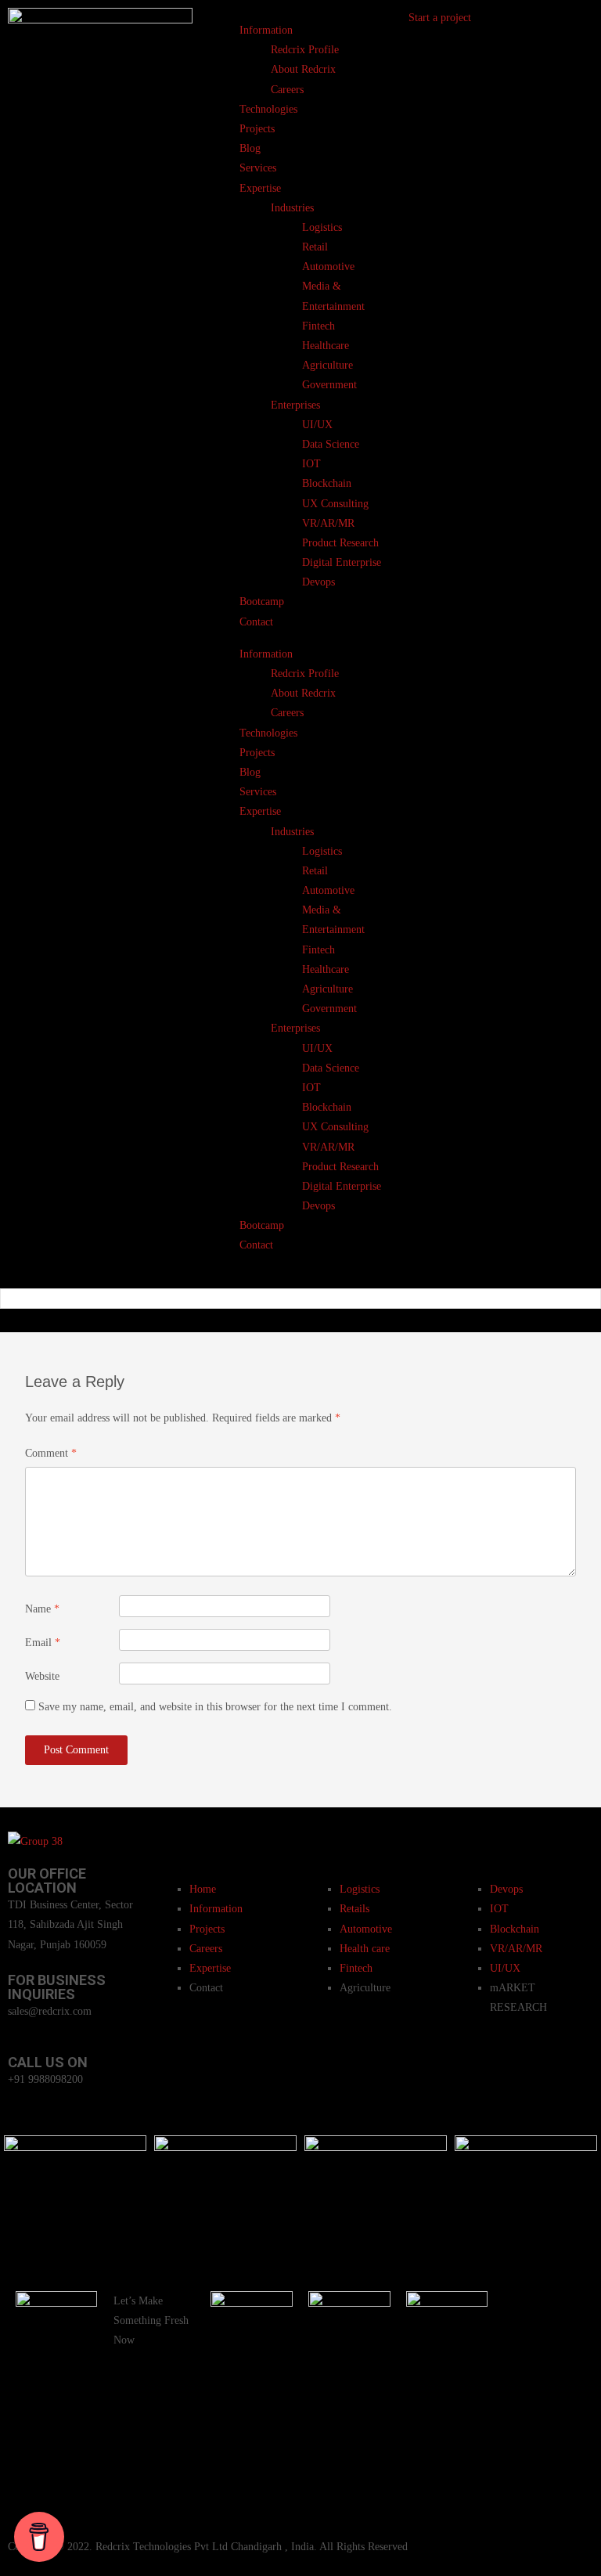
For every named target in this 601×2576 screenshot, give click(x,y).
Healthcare (326, 346)
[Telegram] (523, 2447)
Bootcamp (262, 602)
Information (266, 30)
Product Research (340, 543)
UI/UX (317, 425)
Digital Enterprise (342, 562)
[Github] (565, 2356)
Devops (318, 582)
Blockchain (327, 483)
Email (43, 1643)
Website (42, 1676)
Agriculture (327, 365)
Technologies (268, 109)
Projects (257, 129)
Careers (287, 90)
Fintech (318, 326)
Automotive (328, 267)
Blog (250, 148)
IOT (311, 464)
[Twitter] (523, 2492)
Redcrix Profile (305, 50)
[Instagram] (565, 2311)
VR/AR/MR (328, 523)
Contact (256, 622)
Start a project (440, 18)
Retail (315, 247)
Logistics (322, 227)
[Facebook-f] (523, 2311)
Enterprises (295, 405)
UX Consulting (335, 504)
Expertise (260, 188)
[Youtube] (523, 2356)
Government (329, 385)
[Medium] (565, 2492)
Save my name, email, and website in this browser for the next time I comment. (215, 1707)
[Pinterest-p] (523, 2401)
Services (258, 168)
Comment (51, 1453)
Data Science (331, 444)
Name (42, 1609)
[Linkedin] (565, 2401)
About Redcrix (303, 69)
